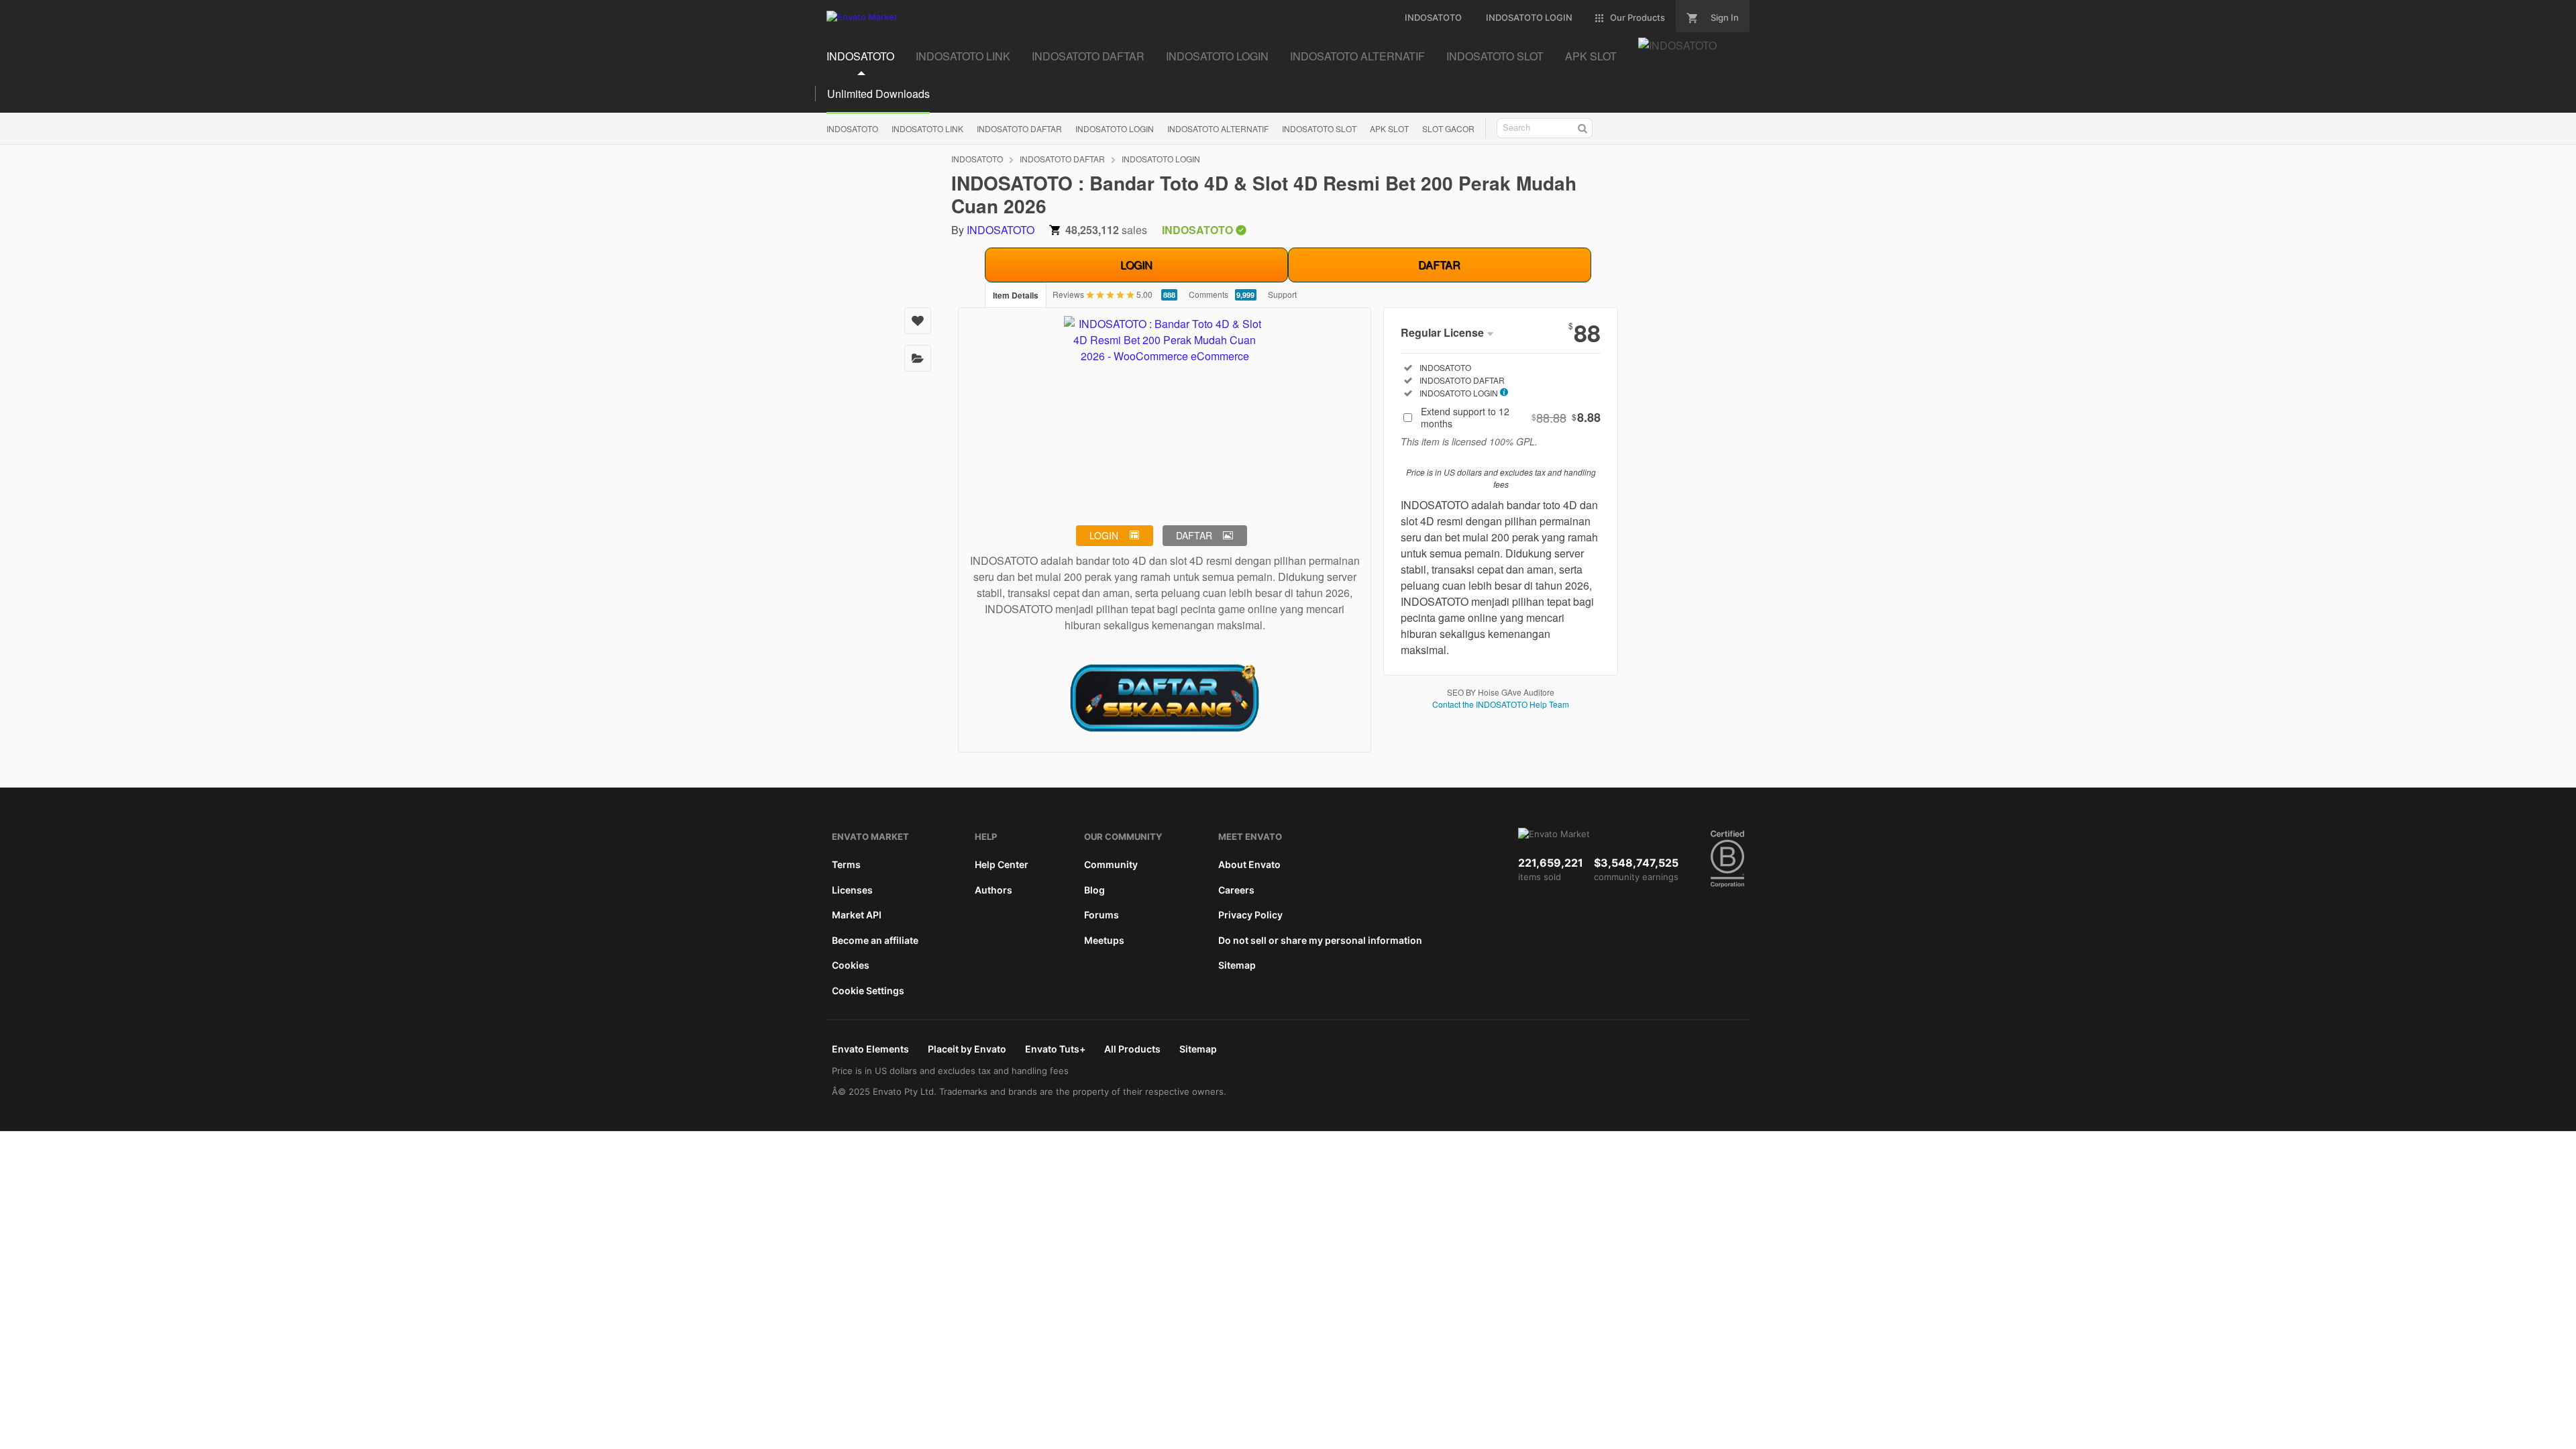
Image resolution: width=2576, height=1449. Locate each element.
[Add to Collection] (918, 358)
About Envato (1249, 864)
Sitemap (1237, 965)
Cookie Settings (868, 990)
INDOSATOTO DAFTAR (1088, 56)
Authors (994, 890)
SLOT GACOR (1448, 128)
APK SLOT (1591, 56)
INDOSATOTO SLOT (1495, 56)
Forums (1102, 915)
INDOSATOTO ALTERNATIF (1357, 56)
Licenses (852, 890)
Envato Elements (870, 1049)
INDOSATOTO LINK (963, 56)
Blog (1094, 890)
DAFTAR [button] (1194, 535)
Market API (857, 915)
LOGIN (1136, 265)
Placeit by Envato (967, 1049)
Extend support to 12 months (1511, 417)
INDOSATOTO (860, 56)
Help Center (1002, 864)
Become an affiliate (875, 940)
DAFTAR (1439, 265)
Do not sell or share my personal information (1320, 940)
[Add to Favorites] (918, 321)
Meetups (1104, 940)
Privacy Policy (1250, 915)
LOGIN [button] (1104, 535)
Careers (1236, 890)
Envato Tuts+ (1055, 1049)
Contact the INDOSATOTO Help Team (1501, 704)
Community (1111, 864)
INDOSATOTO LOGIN (1217, 56)
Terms (846, 864)
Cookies (851, 965)
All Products (1132, 1049)
